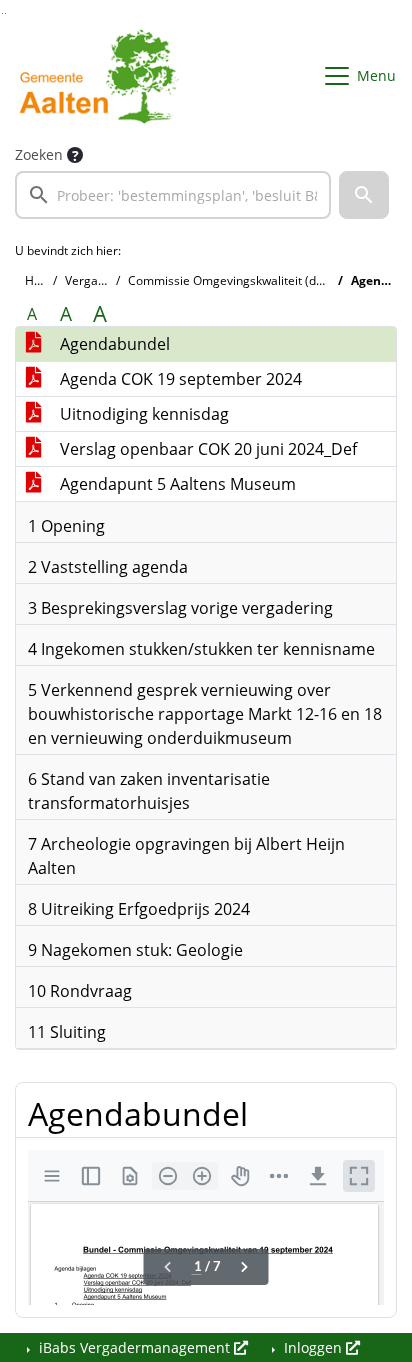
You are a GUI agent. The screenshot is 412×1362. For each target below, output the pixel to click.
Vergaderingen (106, 280)
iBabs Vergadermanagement (134, 1347)
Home (42, 280)
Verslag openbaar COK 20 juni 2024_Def (206, 449)
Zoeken (39, 154)
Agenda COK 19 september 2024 (179, 379)
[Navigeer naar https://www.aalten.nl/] (103, 76)
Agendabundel (113, 344)
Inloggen (313, 1347)
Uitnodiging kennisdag (142, 414)
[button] (364, 195)
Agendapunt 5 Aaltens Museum (176, 484)
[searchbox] (173, 195)
